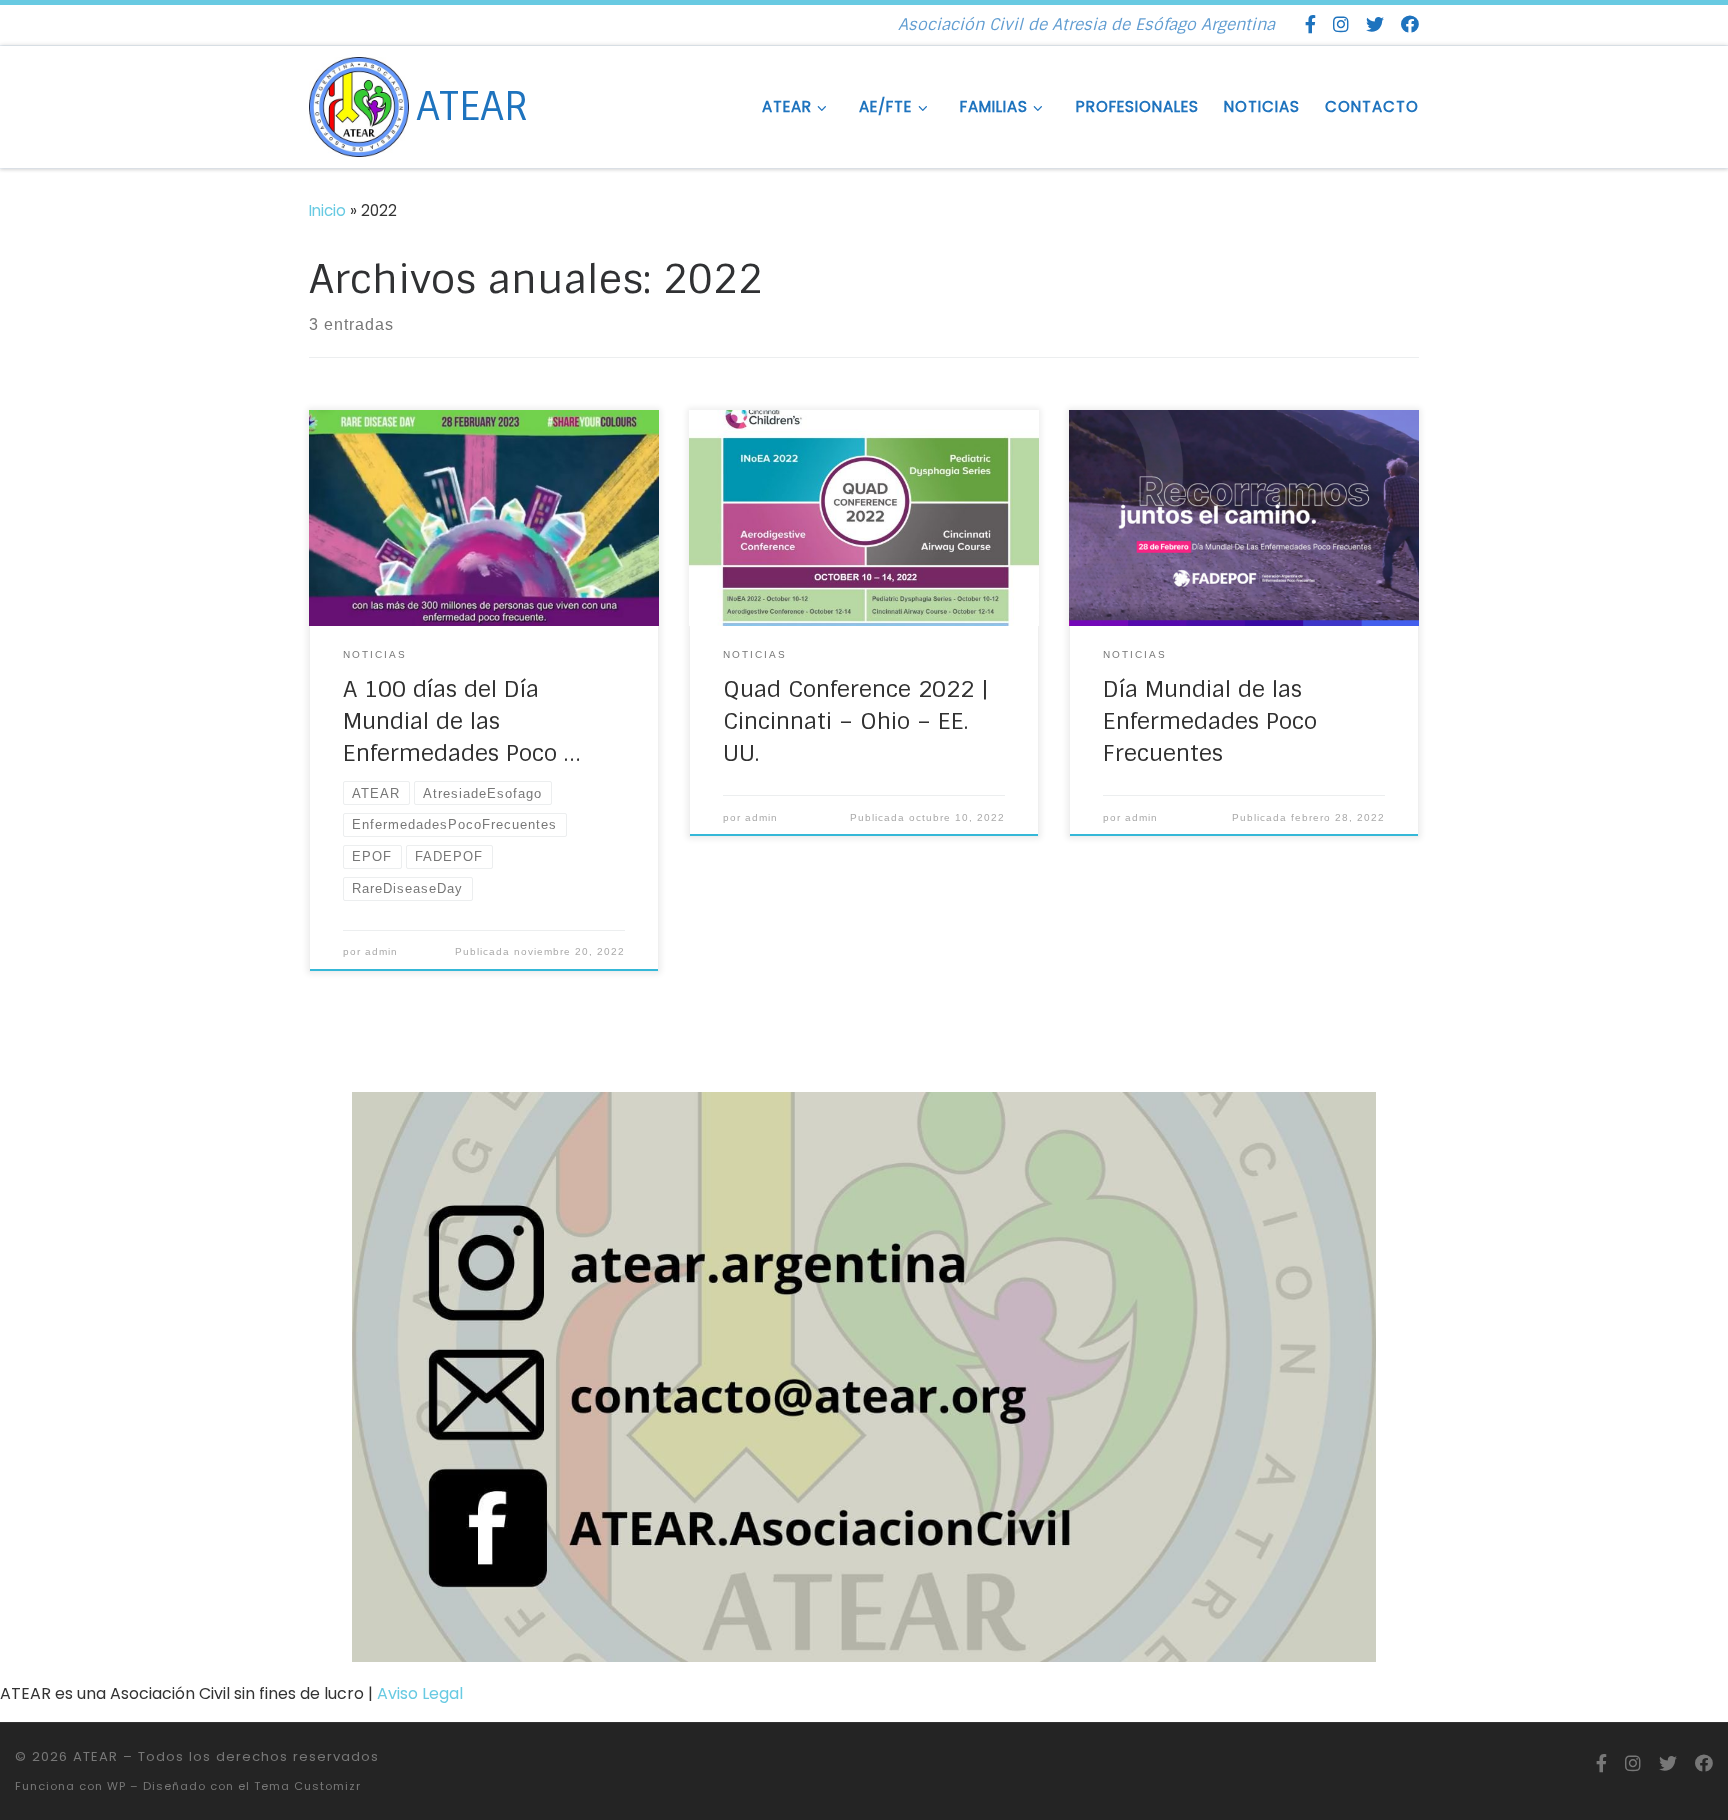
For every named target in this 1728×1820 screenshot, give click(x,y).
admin (381, 951)
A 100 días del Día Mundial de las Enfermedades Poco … (461, 721)
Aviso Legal (420, 1693)
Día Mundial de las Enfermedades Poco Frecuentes (1210, 721)
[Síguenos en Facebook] (1310, 25)
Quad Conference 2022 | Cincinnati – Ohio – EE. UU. (856, 721)
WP (116, 1786)
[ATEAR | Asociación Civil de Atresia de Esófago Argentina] (359, 105)
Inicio (327, 210)
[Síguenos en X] (1375, 25)
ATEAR (95, 1756)
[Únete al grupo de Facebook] (1410, 25)
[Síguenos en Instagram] (1341, 25)
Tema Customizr (307, 1786)
